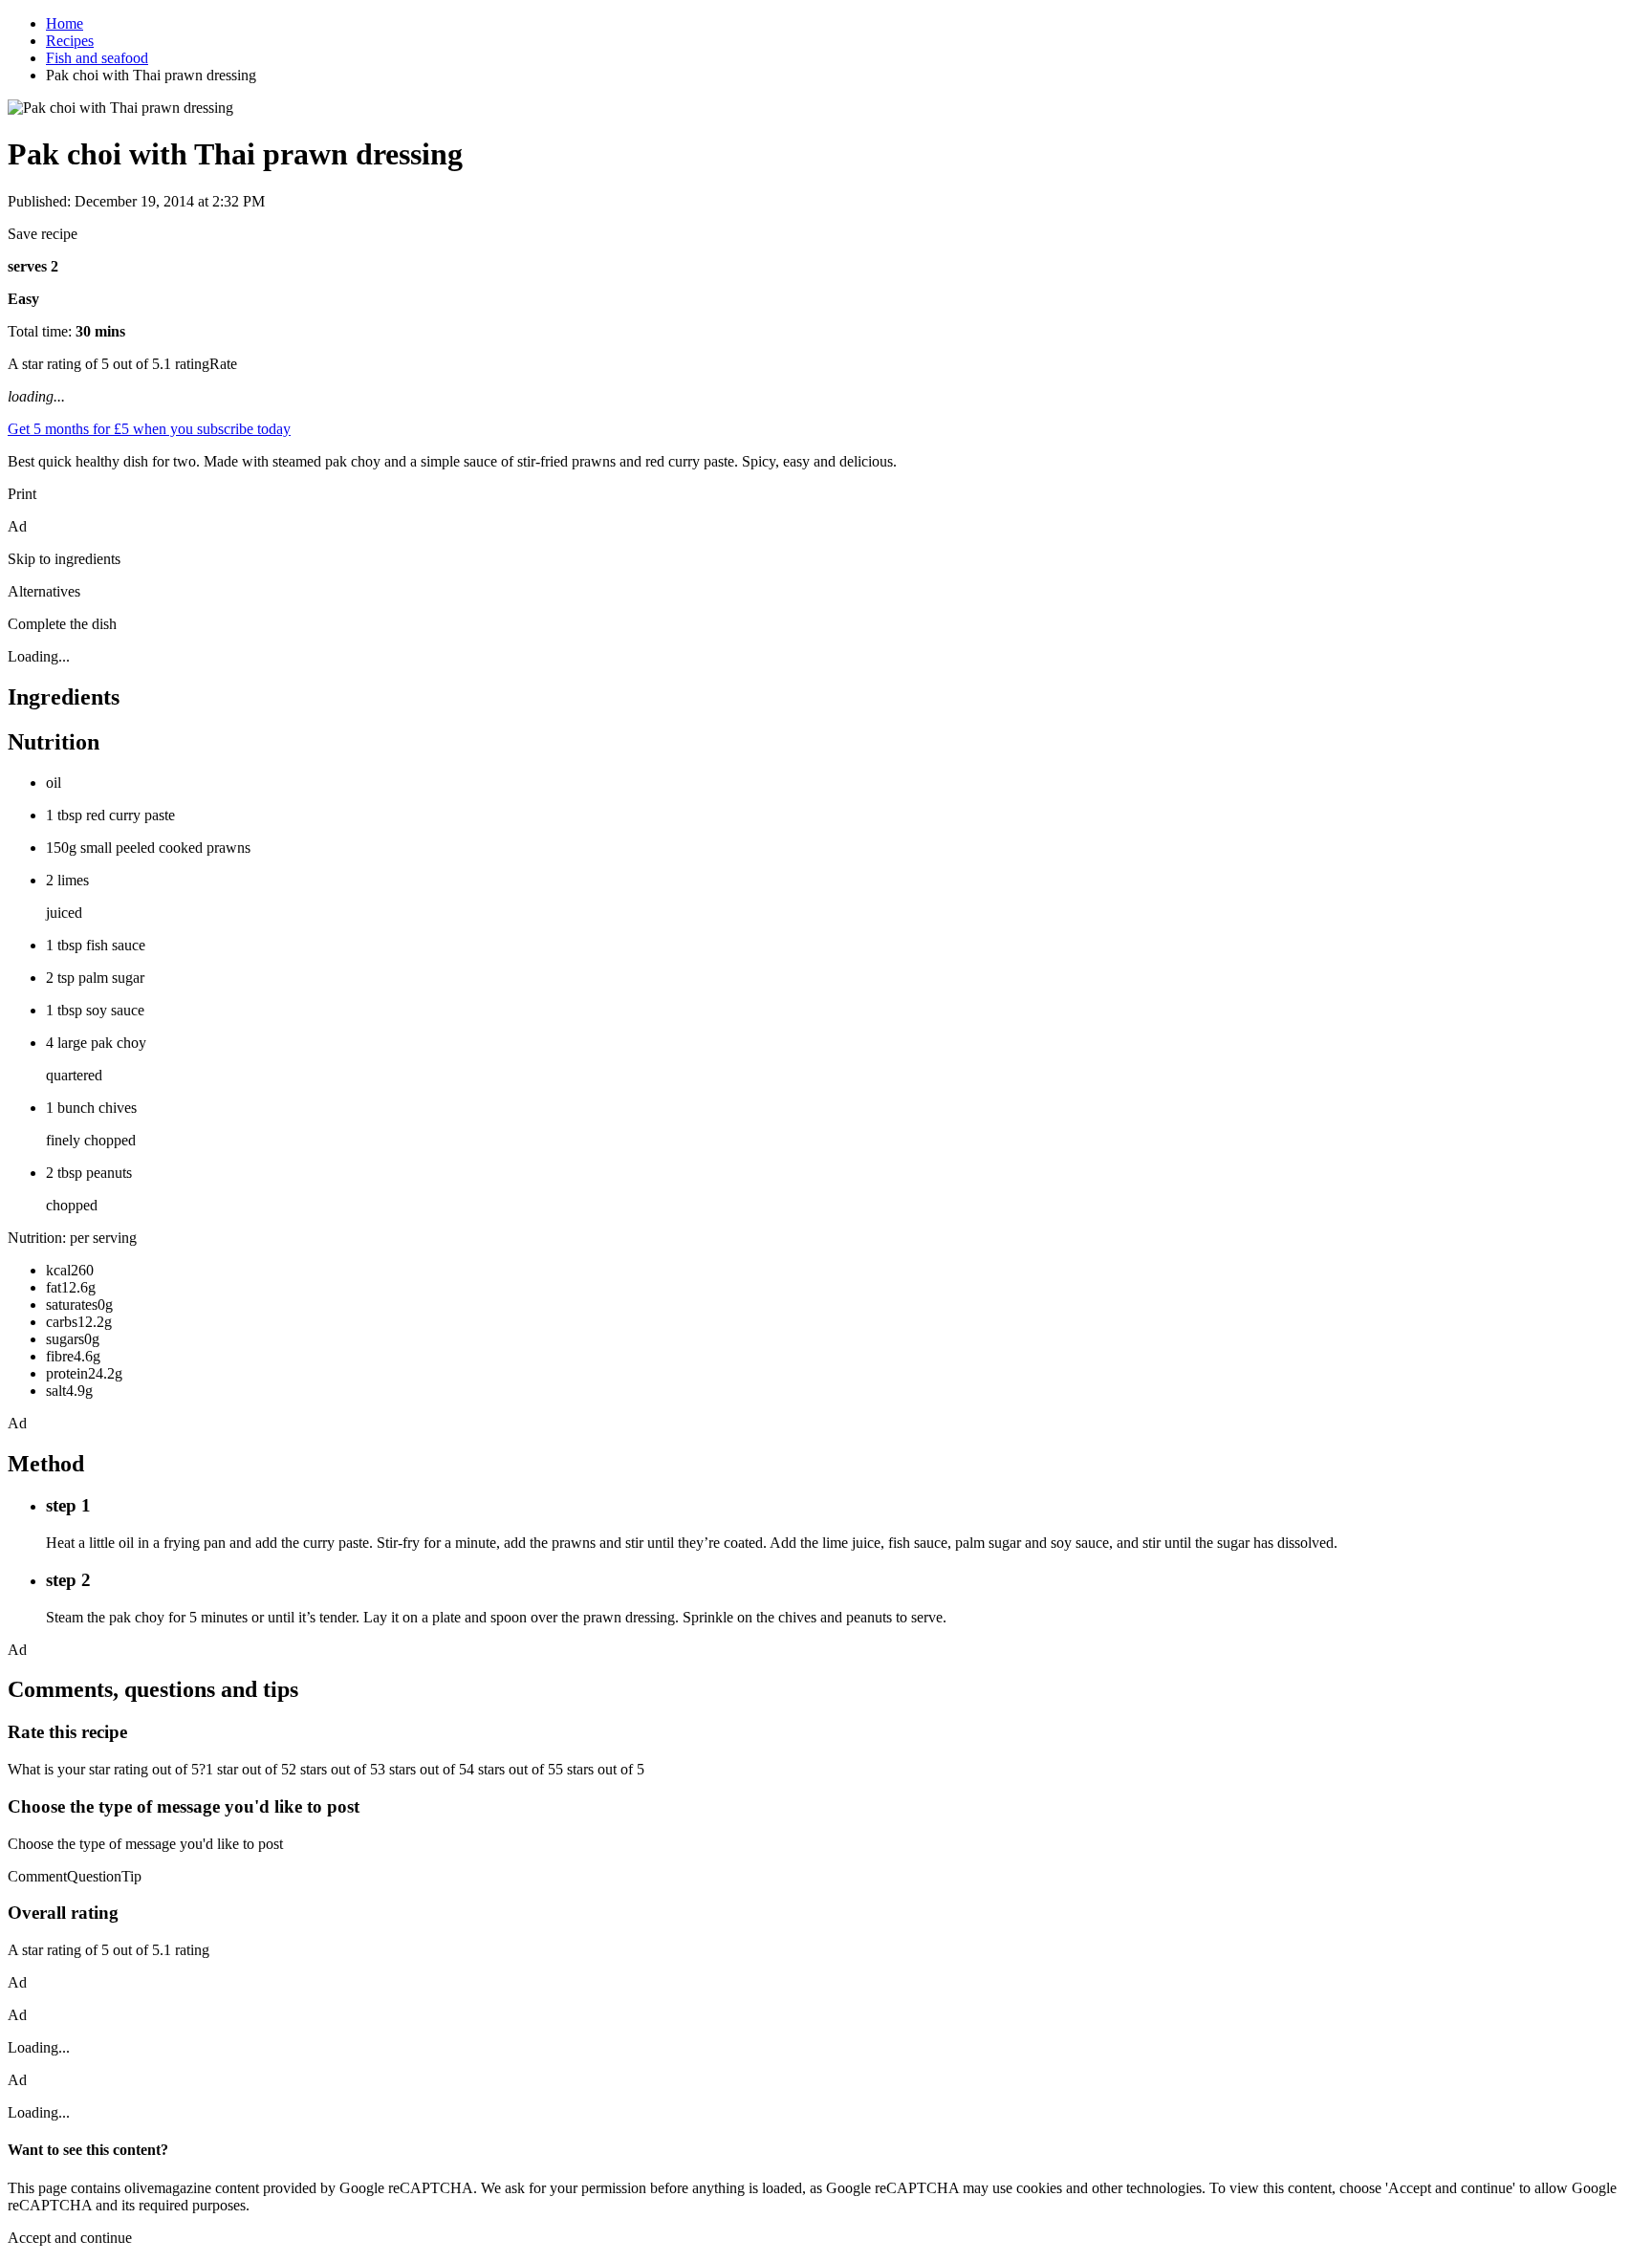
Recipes (70, 41)
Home (65, 23)
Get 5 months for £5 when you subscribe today (149, 429)
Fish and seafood (97, 58)
